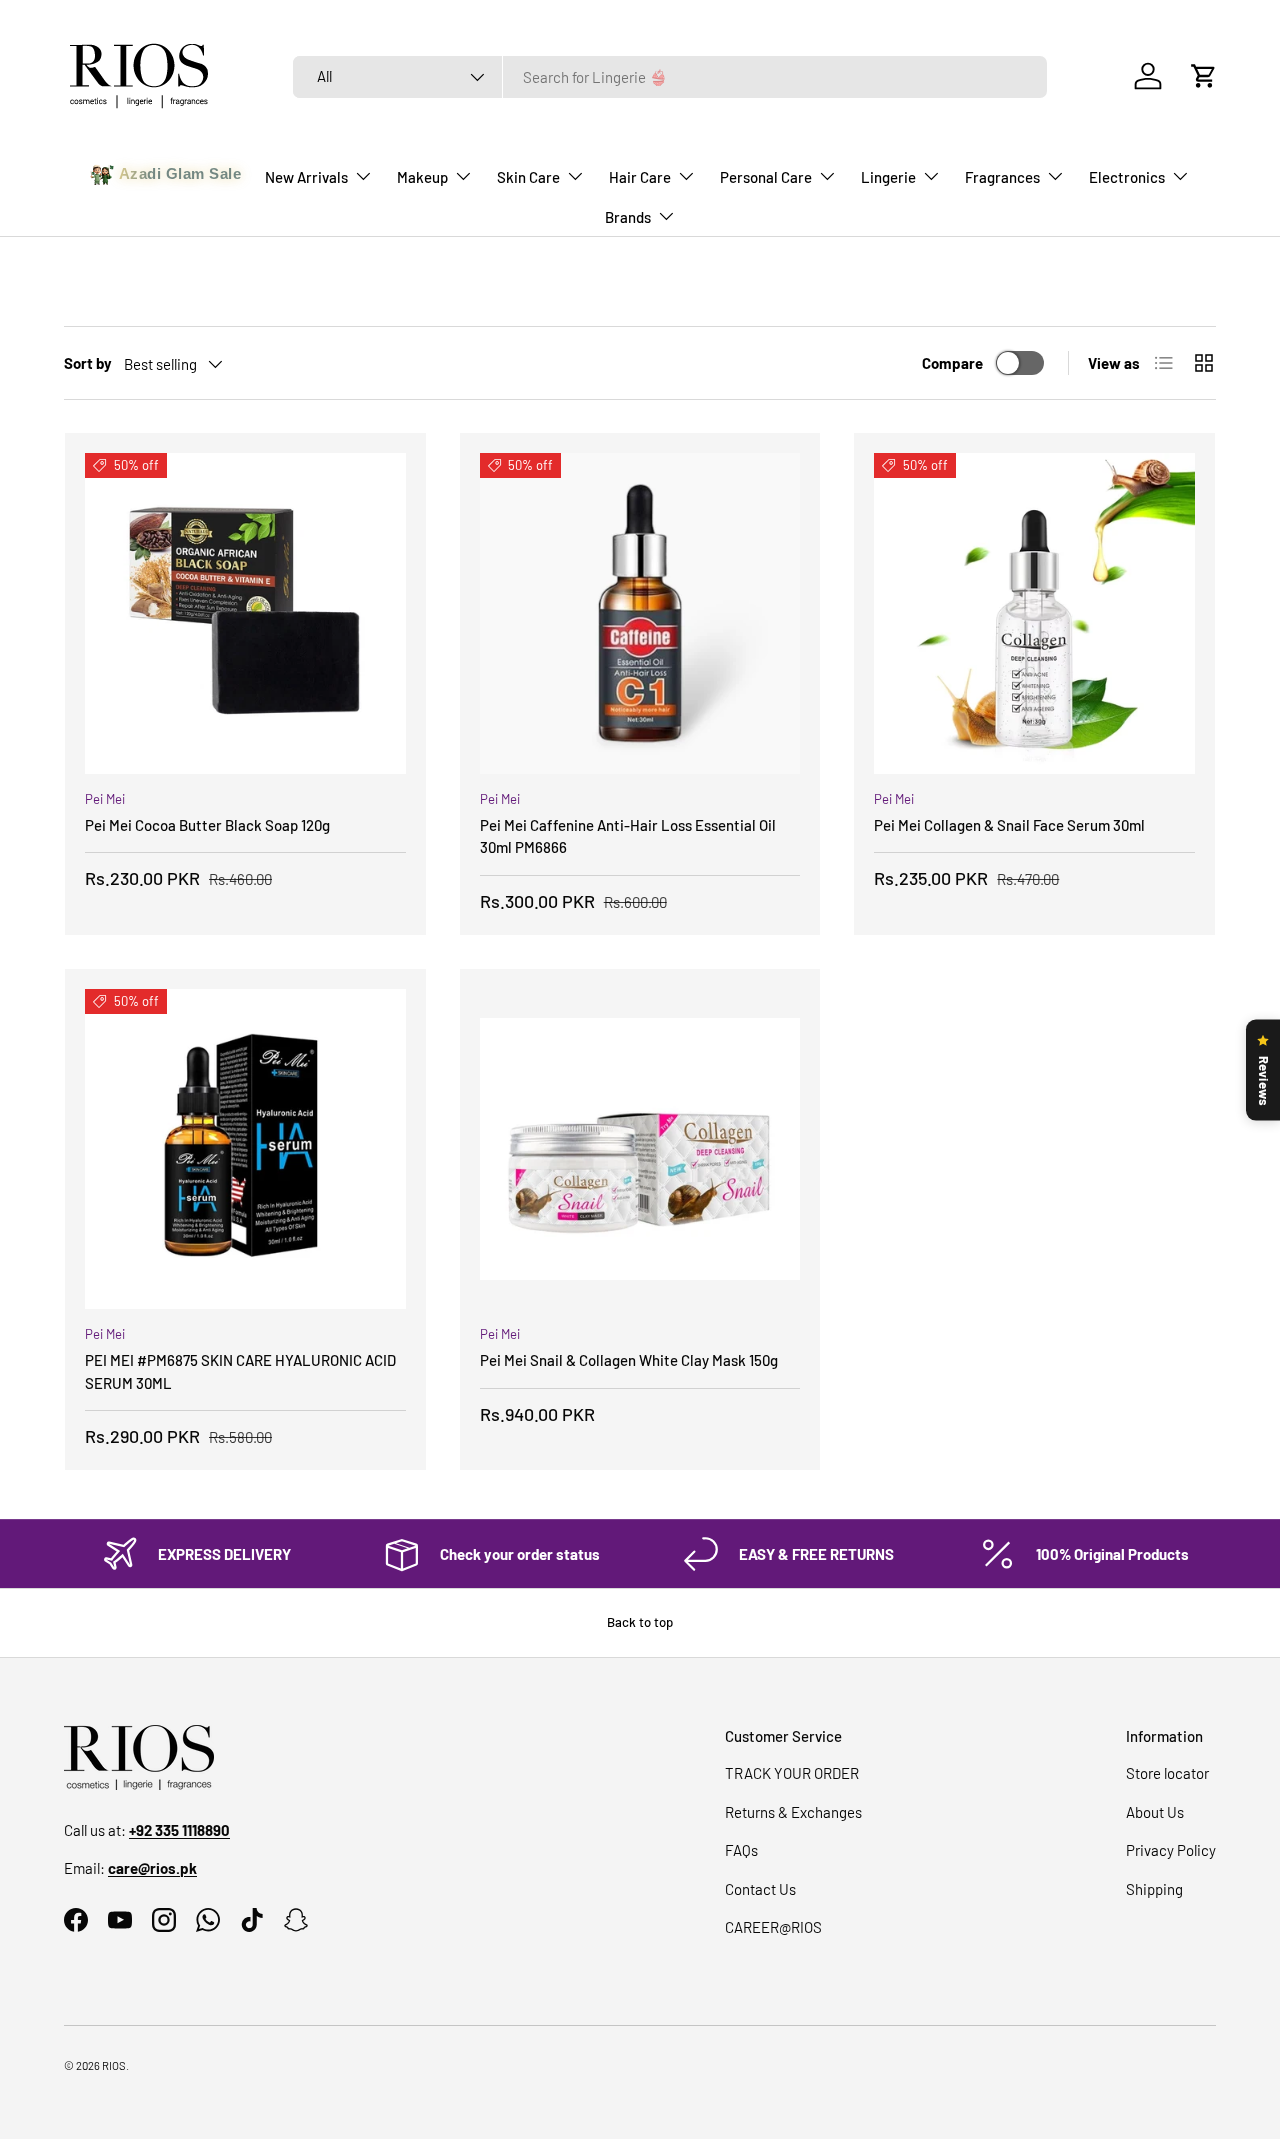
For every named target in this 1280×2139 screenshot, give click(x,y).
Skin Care (528, 177)
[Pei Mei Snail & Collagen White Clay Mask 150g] (640, 1149)
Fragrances (1002, 177)
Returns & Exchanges (793, 1812)
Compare (952, 363)
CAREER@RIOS (773, 1927)
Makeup (422, 177)
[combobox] (670, 77)
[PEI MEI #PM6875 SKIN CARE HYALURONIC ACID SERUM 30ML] (245, 1149)
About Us (1155, 1812)
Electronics (1127, 177)
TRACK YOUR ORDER (792, 1773)
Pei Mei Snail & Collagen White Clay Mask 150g (629, 1360)
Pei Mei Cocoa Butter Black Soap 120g (207, 825)
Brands (628, 217)
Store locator (1167, 1773)
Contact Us (760, 1889)
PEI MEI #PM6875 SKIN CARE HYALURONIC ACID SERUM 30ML (240, 1371)
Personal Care (766, 177)
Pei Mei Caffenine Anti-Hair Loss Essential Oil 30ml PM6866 (628, 836)
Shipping (1154, 1889)
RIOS (114, 2065)
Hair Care (640, 177)
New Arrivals (306, 177)
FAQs (741, 1850)
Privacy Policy (1171, 1850)
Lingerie (888, 177)
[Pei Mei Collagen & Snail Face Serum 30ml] (1034, 613)
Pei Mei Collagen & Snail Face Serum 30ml (1009, 825)
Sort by (88, 363)
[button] (1204, 76)
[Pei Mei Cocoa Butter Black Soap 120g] (245, 613)
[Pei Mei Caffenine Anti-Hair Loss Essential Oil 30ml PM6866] (640, 613)
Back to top (640, 1622)
